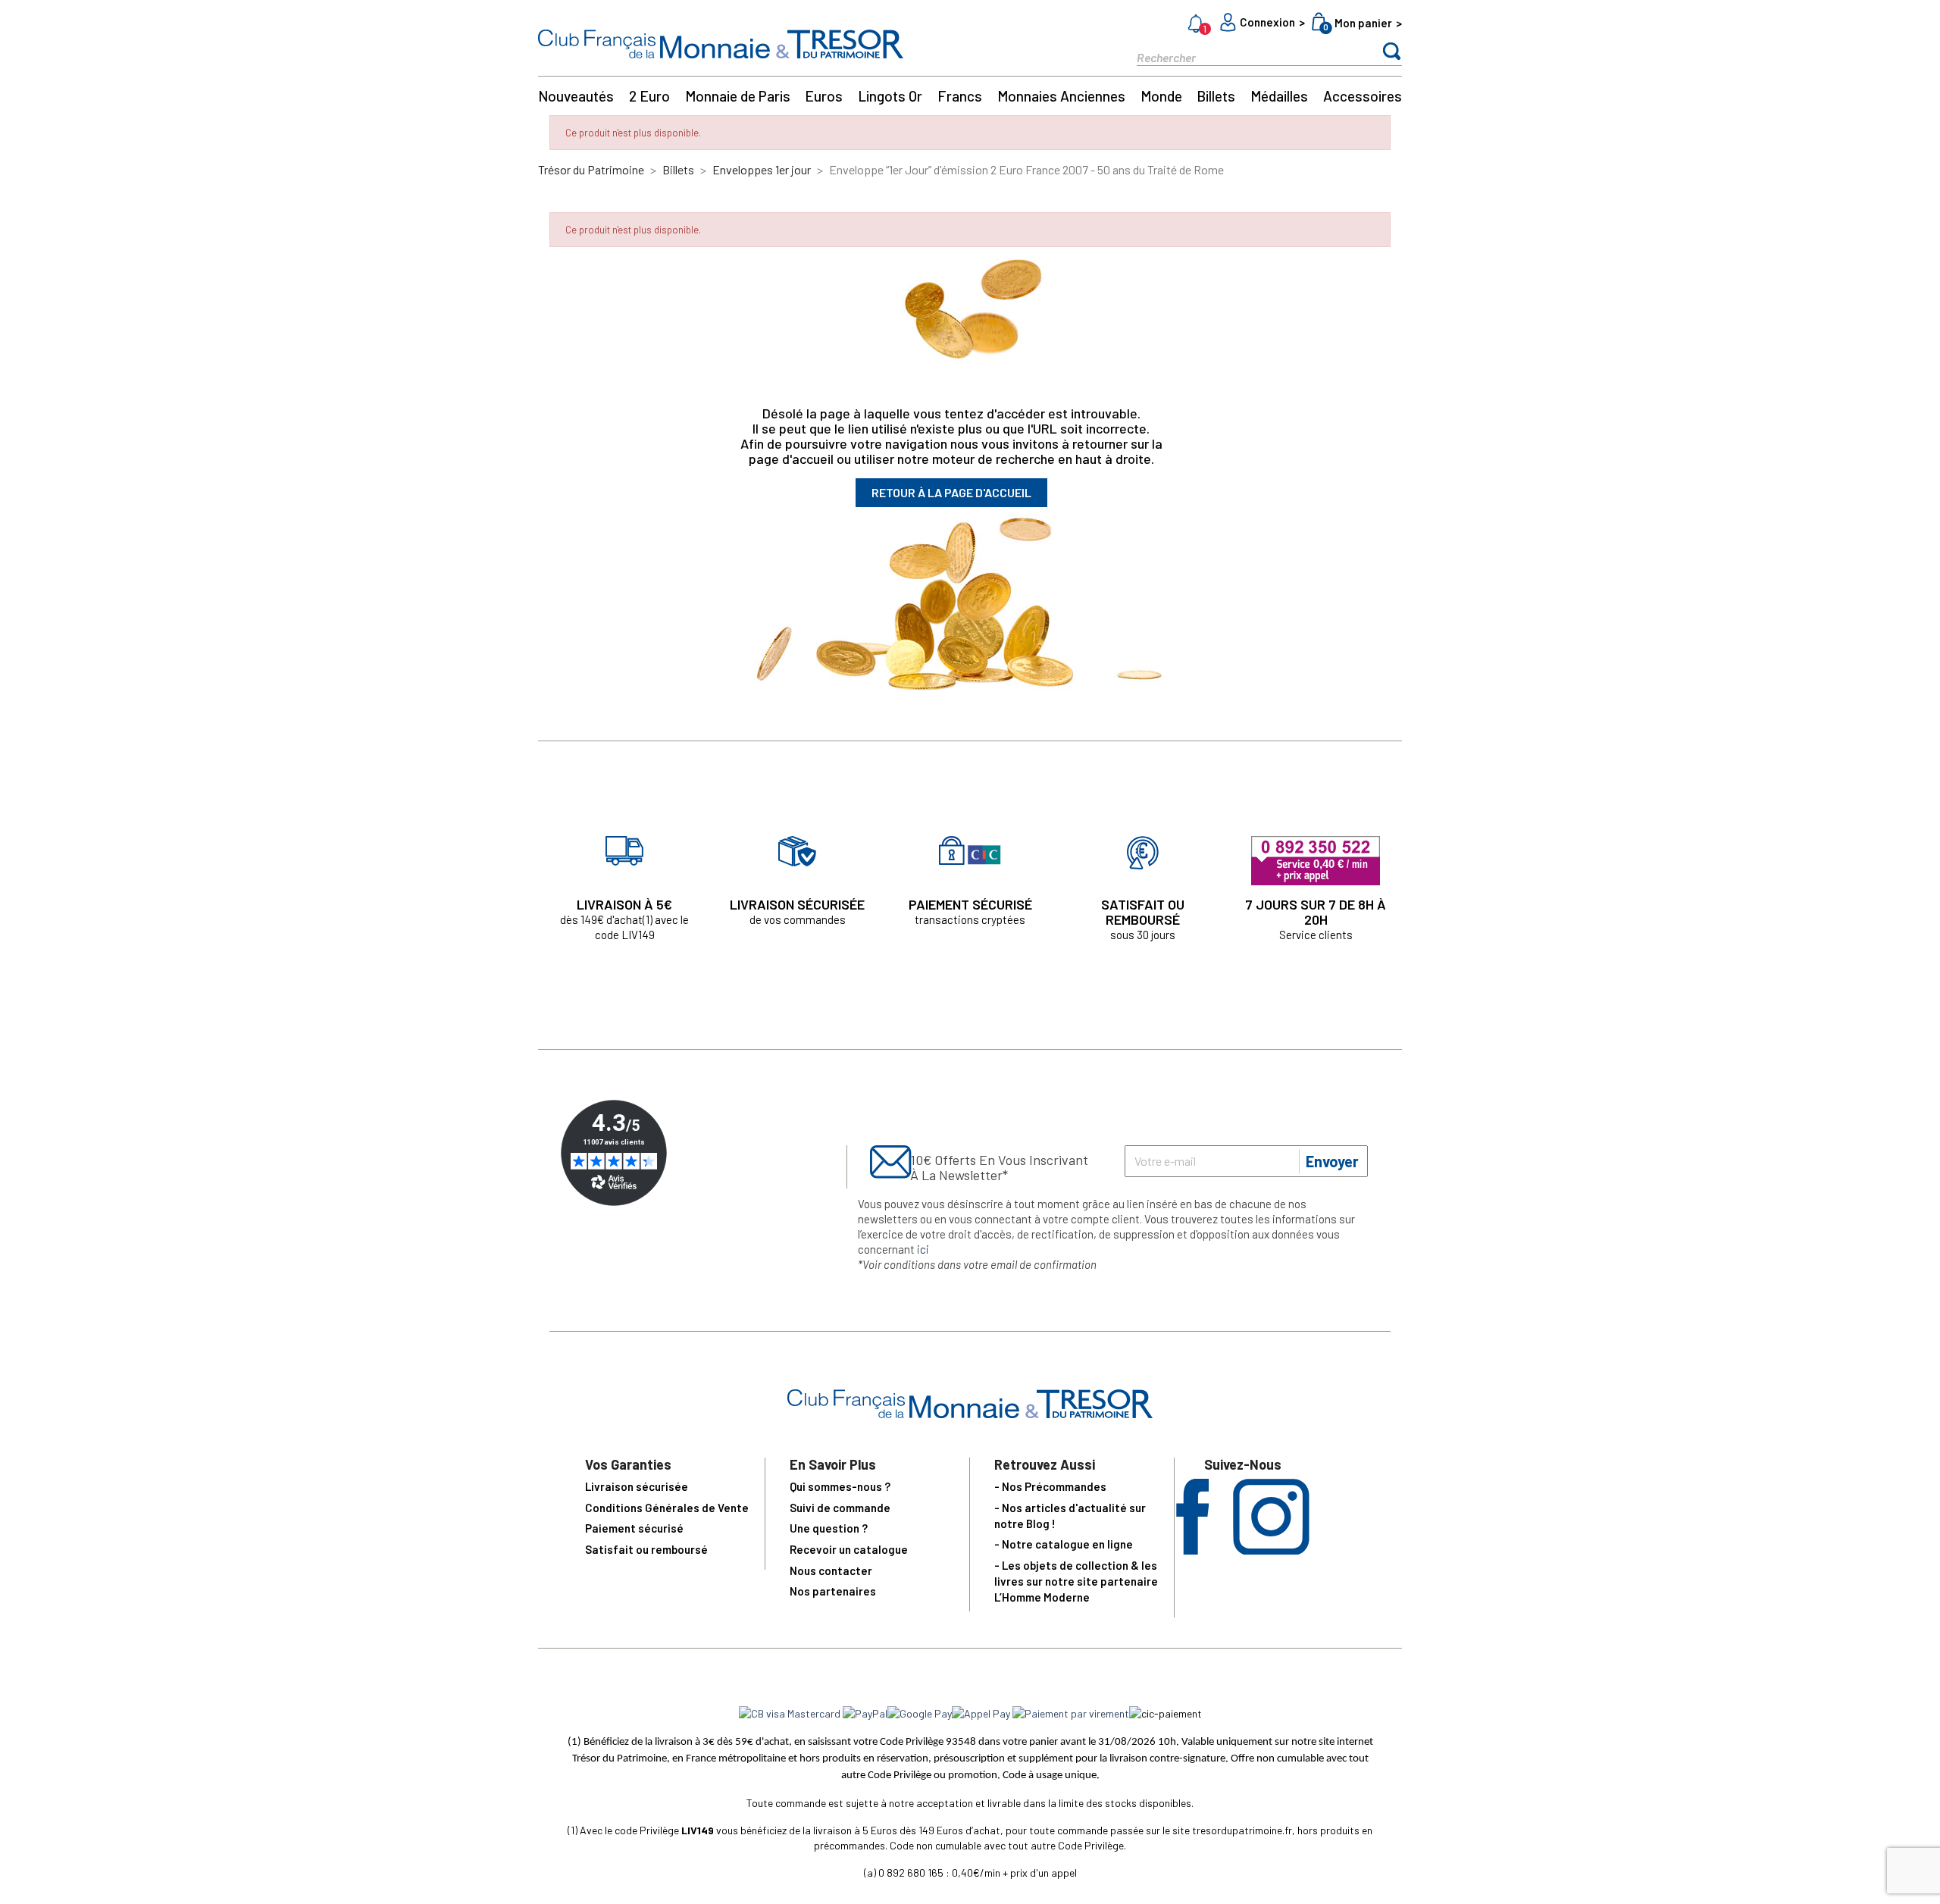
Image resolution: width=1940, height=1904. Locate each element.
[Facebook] (1192, 1550)
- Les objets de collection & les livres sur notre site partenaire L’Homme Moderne (1076, 1581)
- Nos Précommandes (1050, 1486)
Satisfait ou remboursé (646, 1549)
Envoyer (1332, 1161)
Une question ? (829, 1528)
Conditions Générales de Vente (667, 1508)
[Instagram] (1271, 1550)
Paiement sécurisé (634, 1528)
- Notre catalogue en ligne (1064, 1544)
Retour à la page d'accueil (951, 492)
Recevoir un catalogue (849, 1549)
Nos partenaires (833, 1591)
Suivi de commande (840, 1508)
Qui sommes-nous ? (840, 1486)
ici (923, 1249)
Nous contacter (831, 1570)
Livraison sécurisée (637, 1486)
